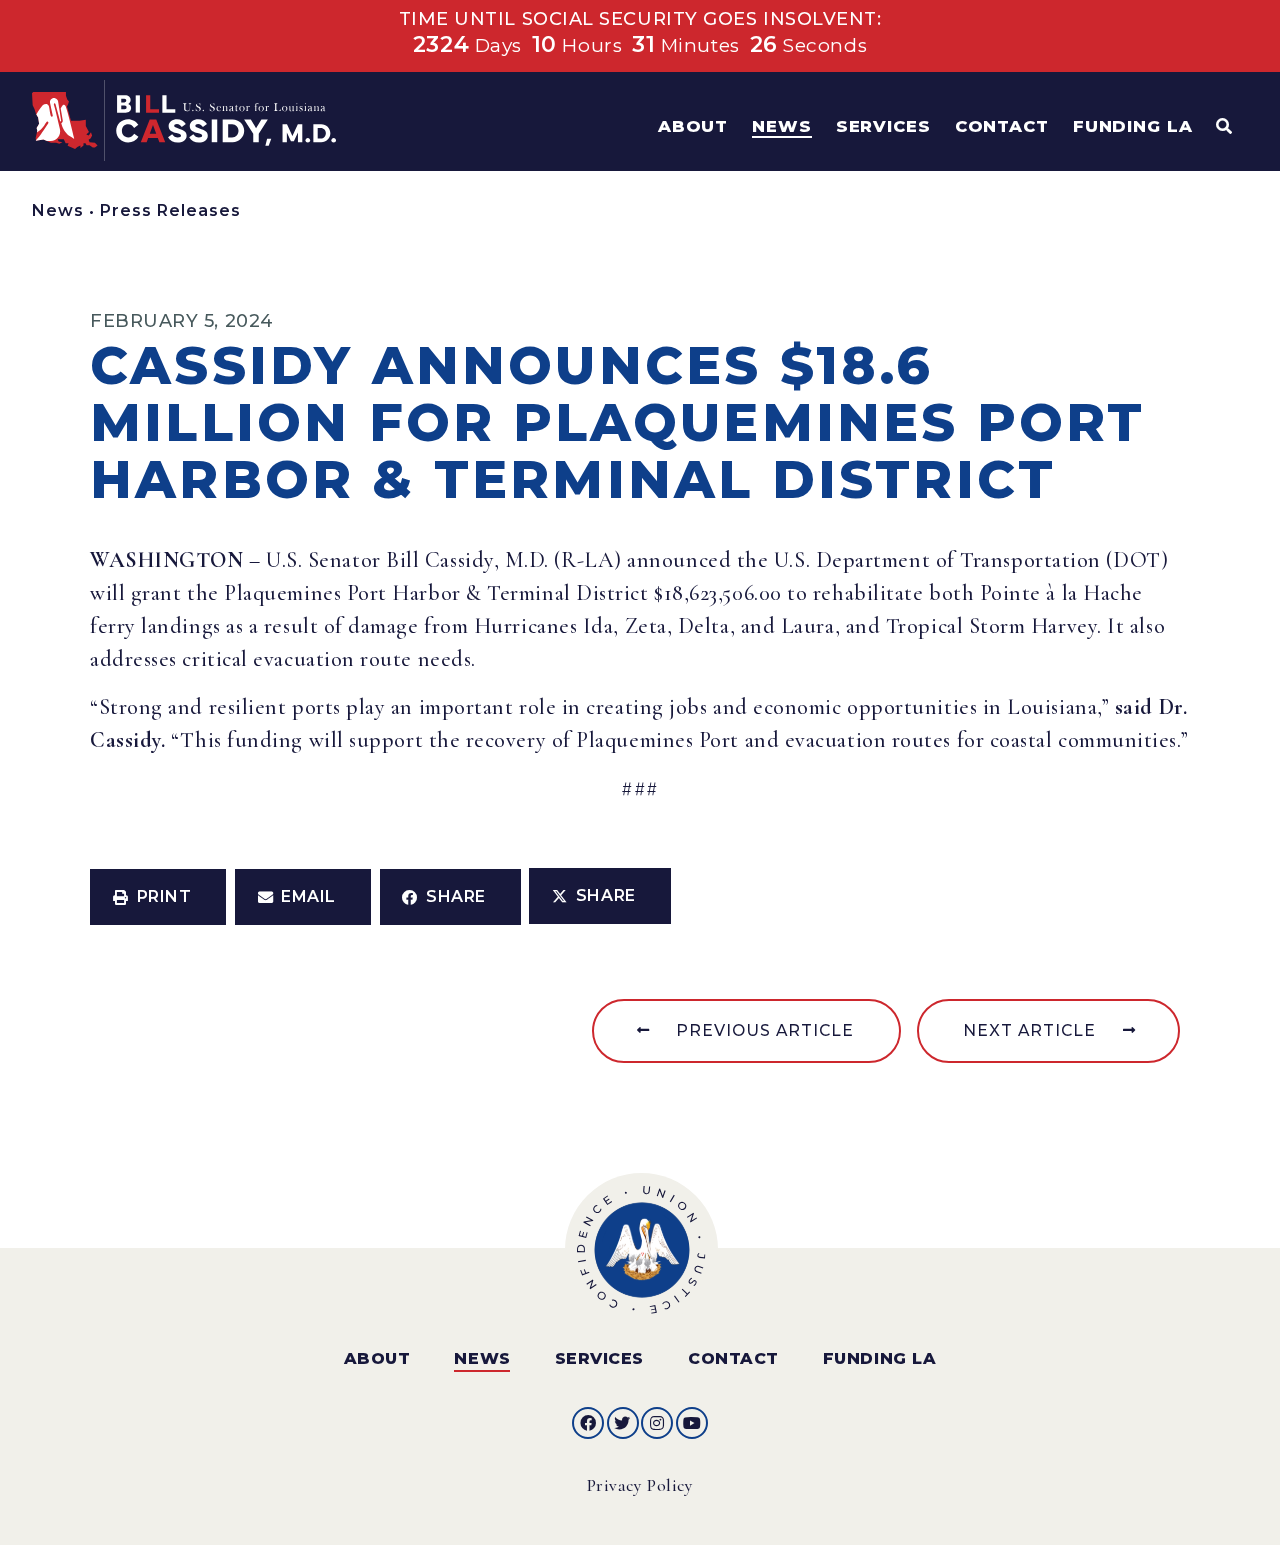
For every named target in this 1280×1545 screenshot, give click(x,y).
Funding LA (879, 1358)
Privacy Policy (640, 1485)
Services (599, 1358)
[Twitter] (623, 1423)
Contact (733, 1358)
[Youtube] (692, 1423)
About (377, 1358)
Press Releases (170, 210)
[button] (158, 897)
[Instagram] (657, 1423)
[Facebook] (588, 1423)
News (58, 210)
